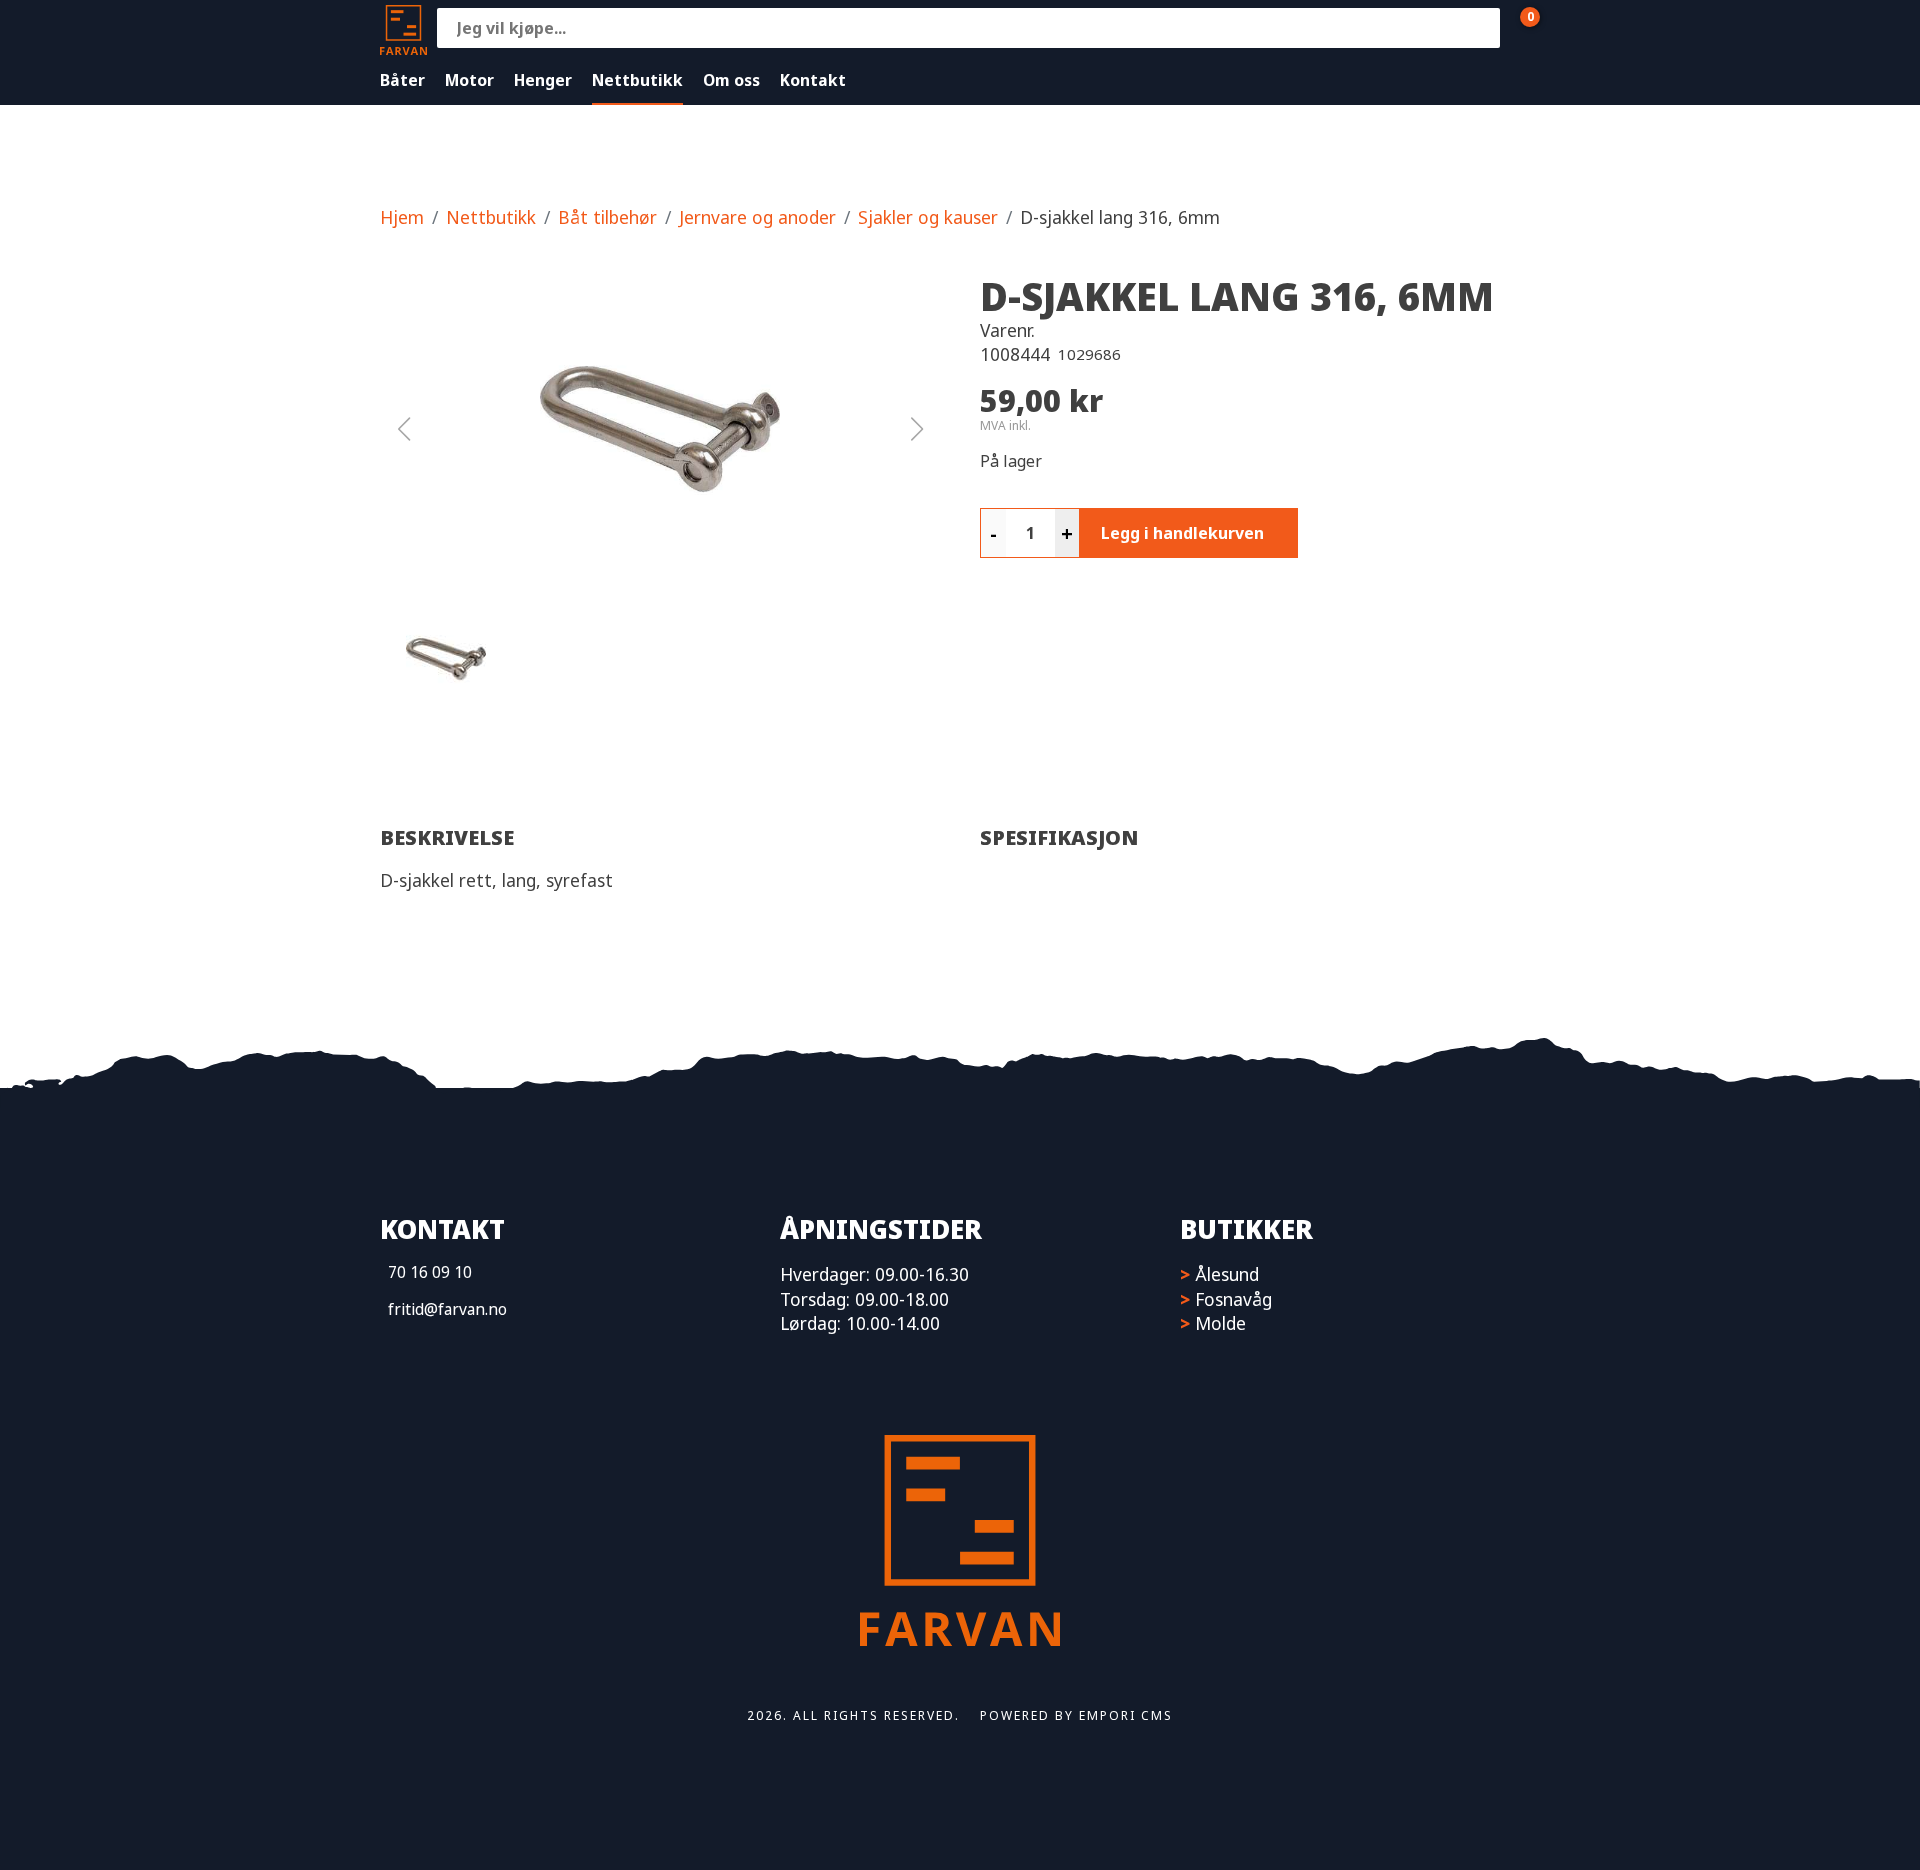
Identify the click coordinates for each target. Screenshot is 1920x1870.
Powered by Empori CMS (1076, 1715)
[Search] (1480, 28)
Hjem (402, 217)
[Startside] (403, 27)
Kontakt (813, 80)
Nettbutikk (637, 80)
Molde (1220, 1323)
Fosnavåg (1233, 1299)
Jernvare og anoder (757, 217)
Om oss (731, 80)
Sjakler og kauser (928, 217)
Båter (402, 80)
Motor (469, 80)
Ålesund (1227, 1274)
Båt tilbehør (607, 217)
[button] (660, 429)
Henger (543, 80)
